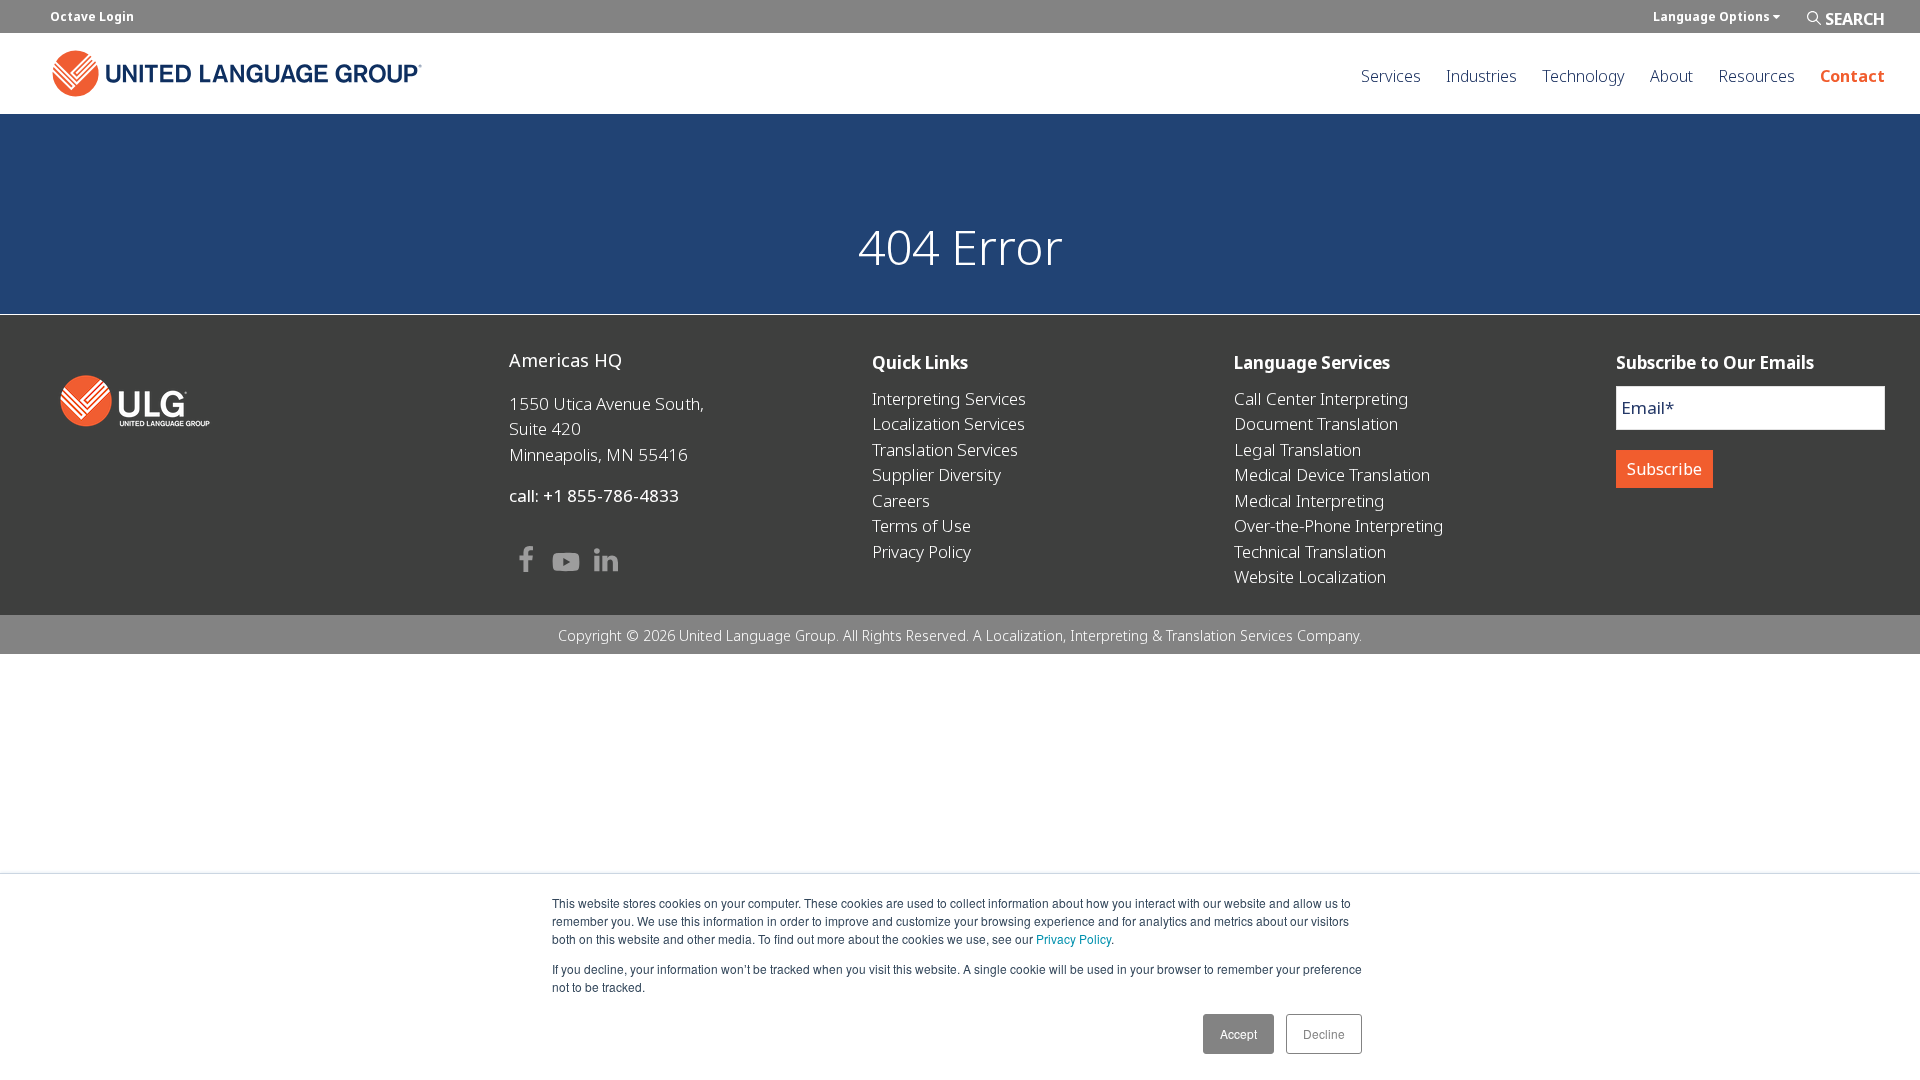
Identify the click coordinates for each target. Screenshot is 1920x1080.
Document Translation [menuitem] (1316, 423)
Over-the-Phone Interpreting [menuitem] (1339, 525)
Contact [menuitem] (1852, 76)
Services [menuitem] (1391, 76)
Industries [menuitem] (1481, 76)
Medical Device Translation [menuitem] (1332, 474)
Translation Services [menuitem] (945, 449)
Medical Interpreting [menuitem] (1309, 500)
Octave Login (92, 16)
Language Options (1713, 16)
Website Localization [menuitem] (1310, 576)
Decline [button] (1324, 1033)
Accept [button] (1238, 1033)
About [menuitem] (1671, 76)
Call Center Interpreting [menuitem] (1321, 398)
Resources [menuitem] (1756, 76)
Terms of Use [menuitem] (921, 525)
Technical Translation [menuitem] (1310, 551)
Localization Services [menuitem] (948, 423)
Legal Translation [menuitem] (1297, 449)
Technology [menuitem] (1583, 76)
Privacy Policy (1073, 938)
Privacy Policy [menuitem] (921, 551)
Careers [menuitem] (901, 500)
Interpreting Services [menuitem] (949, 398)
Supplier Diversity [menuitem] (936, 474)
